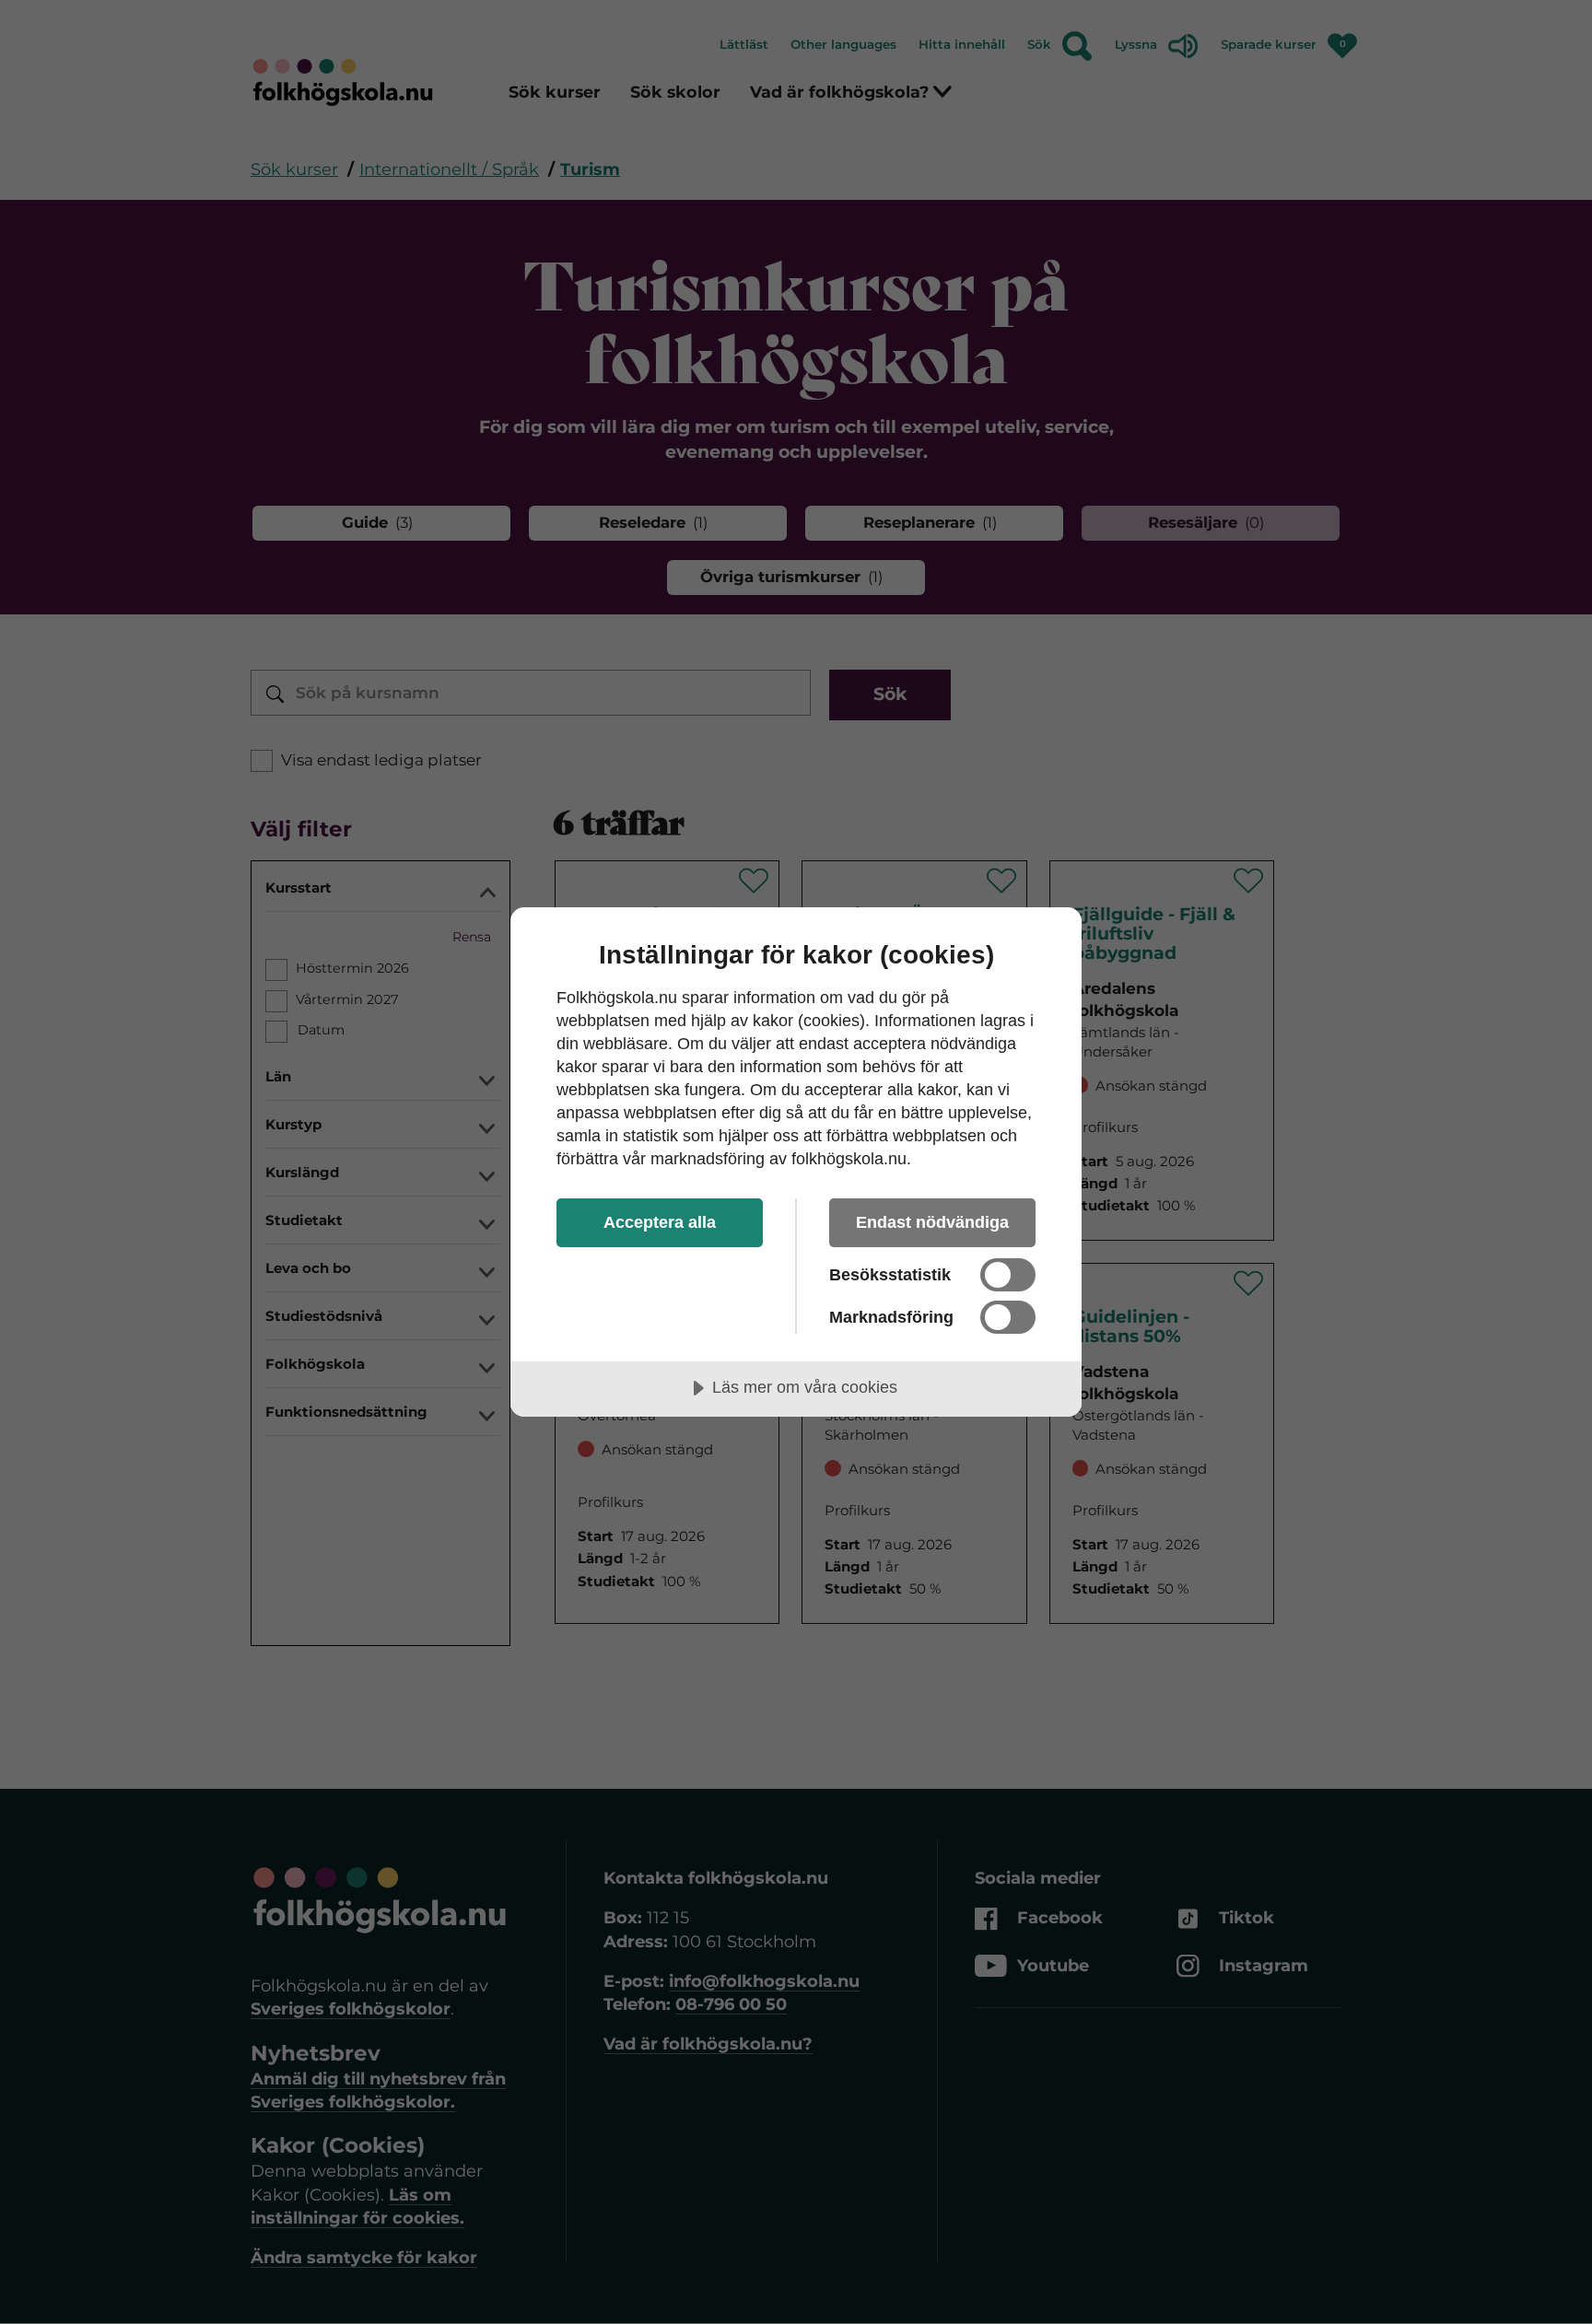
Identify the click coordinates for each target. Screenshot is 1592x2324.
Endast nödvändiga (932, 1222)
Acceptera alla (660, 1222)
